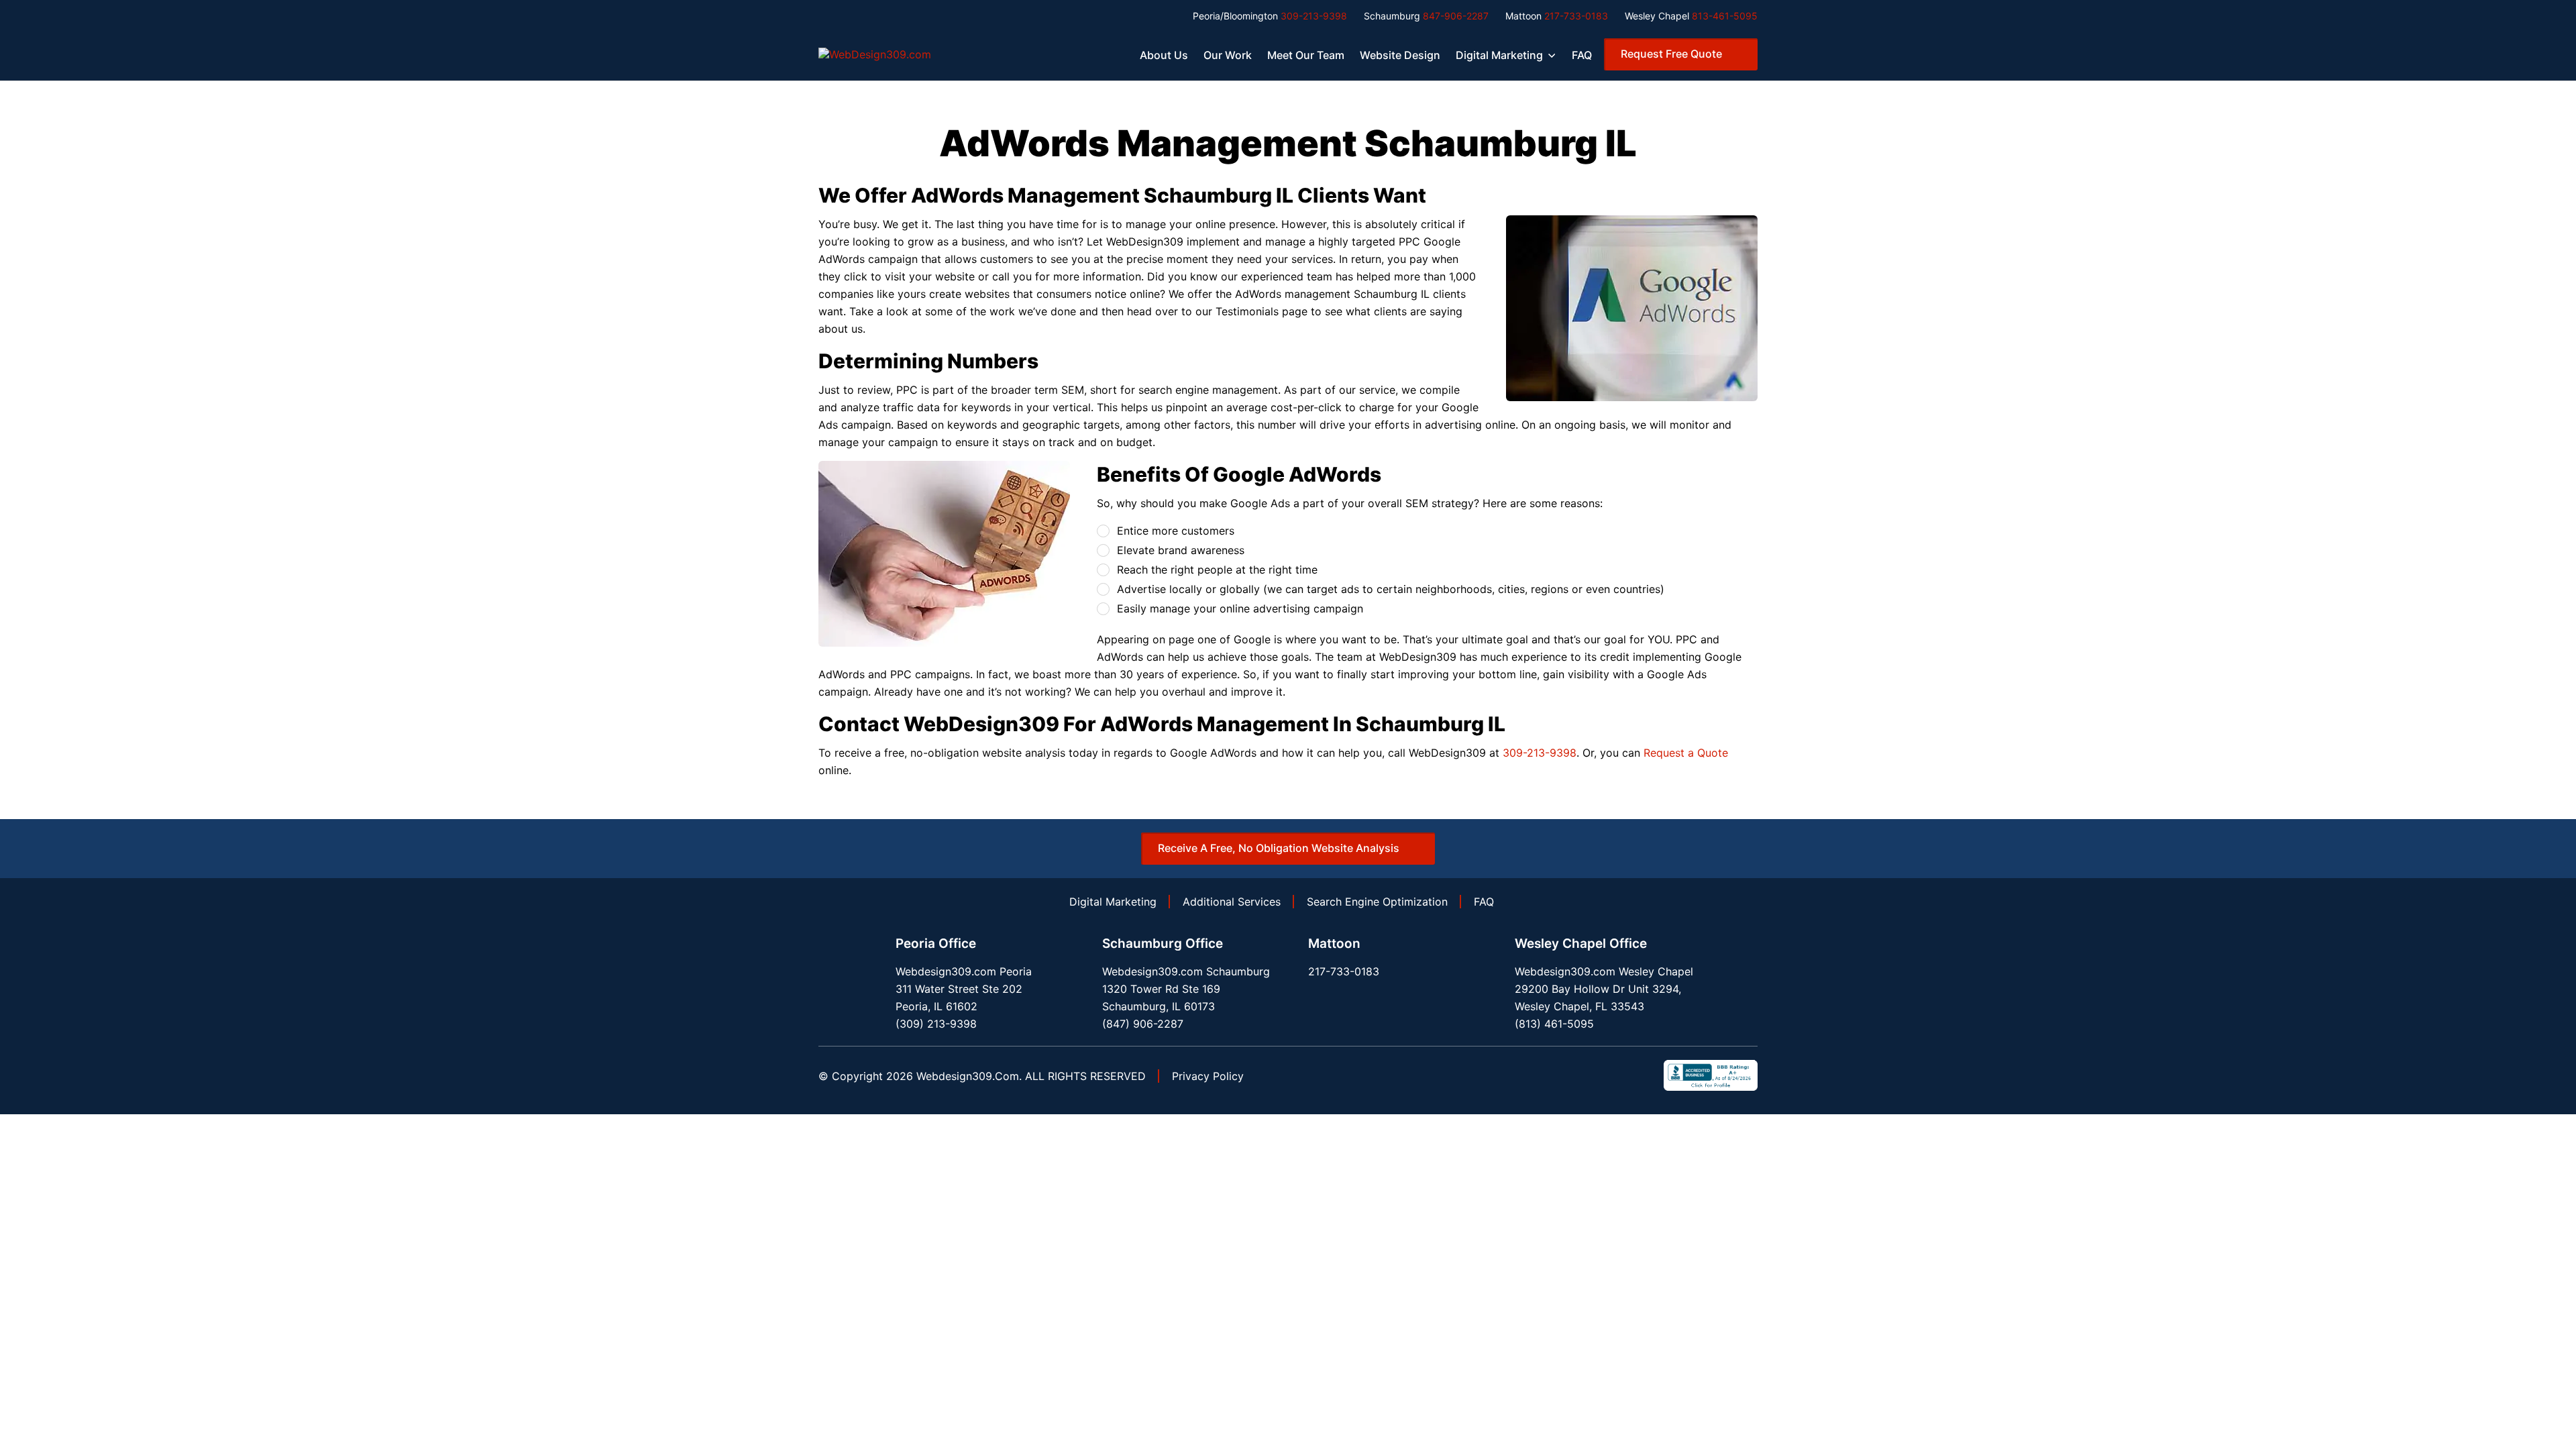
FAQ (1582, 55)
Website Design (1400, 55)
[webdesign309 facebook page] (1567, 1075)
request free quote (1671, 54)
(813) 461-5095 (1554, 1024)
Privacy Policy (1208, 1076)
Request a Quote (1686, 753)
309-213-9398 (1314, 16)
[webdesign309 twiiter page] (1621, 1075)
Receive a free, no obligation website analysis (1279, 848)
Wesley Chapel (1657, 16)
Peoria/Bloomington (1235, 16)
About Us (1164, 55)
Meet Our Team (1306, 55)
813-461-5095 (1725, 16)
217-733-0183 (1576, 16)
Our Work (1228, 55)
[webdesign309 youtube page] (1648, 1075)
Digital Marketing (1499, 55)
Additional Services (1232, 902)
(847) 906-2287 (1143, 1024)
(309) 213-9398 (936, 1024)
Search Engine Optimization (1377, 902)
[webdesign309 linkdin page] (1594, 1075)
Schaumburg (1392, 16)
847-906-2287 (1456, 16)
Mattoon (1523, 16)
